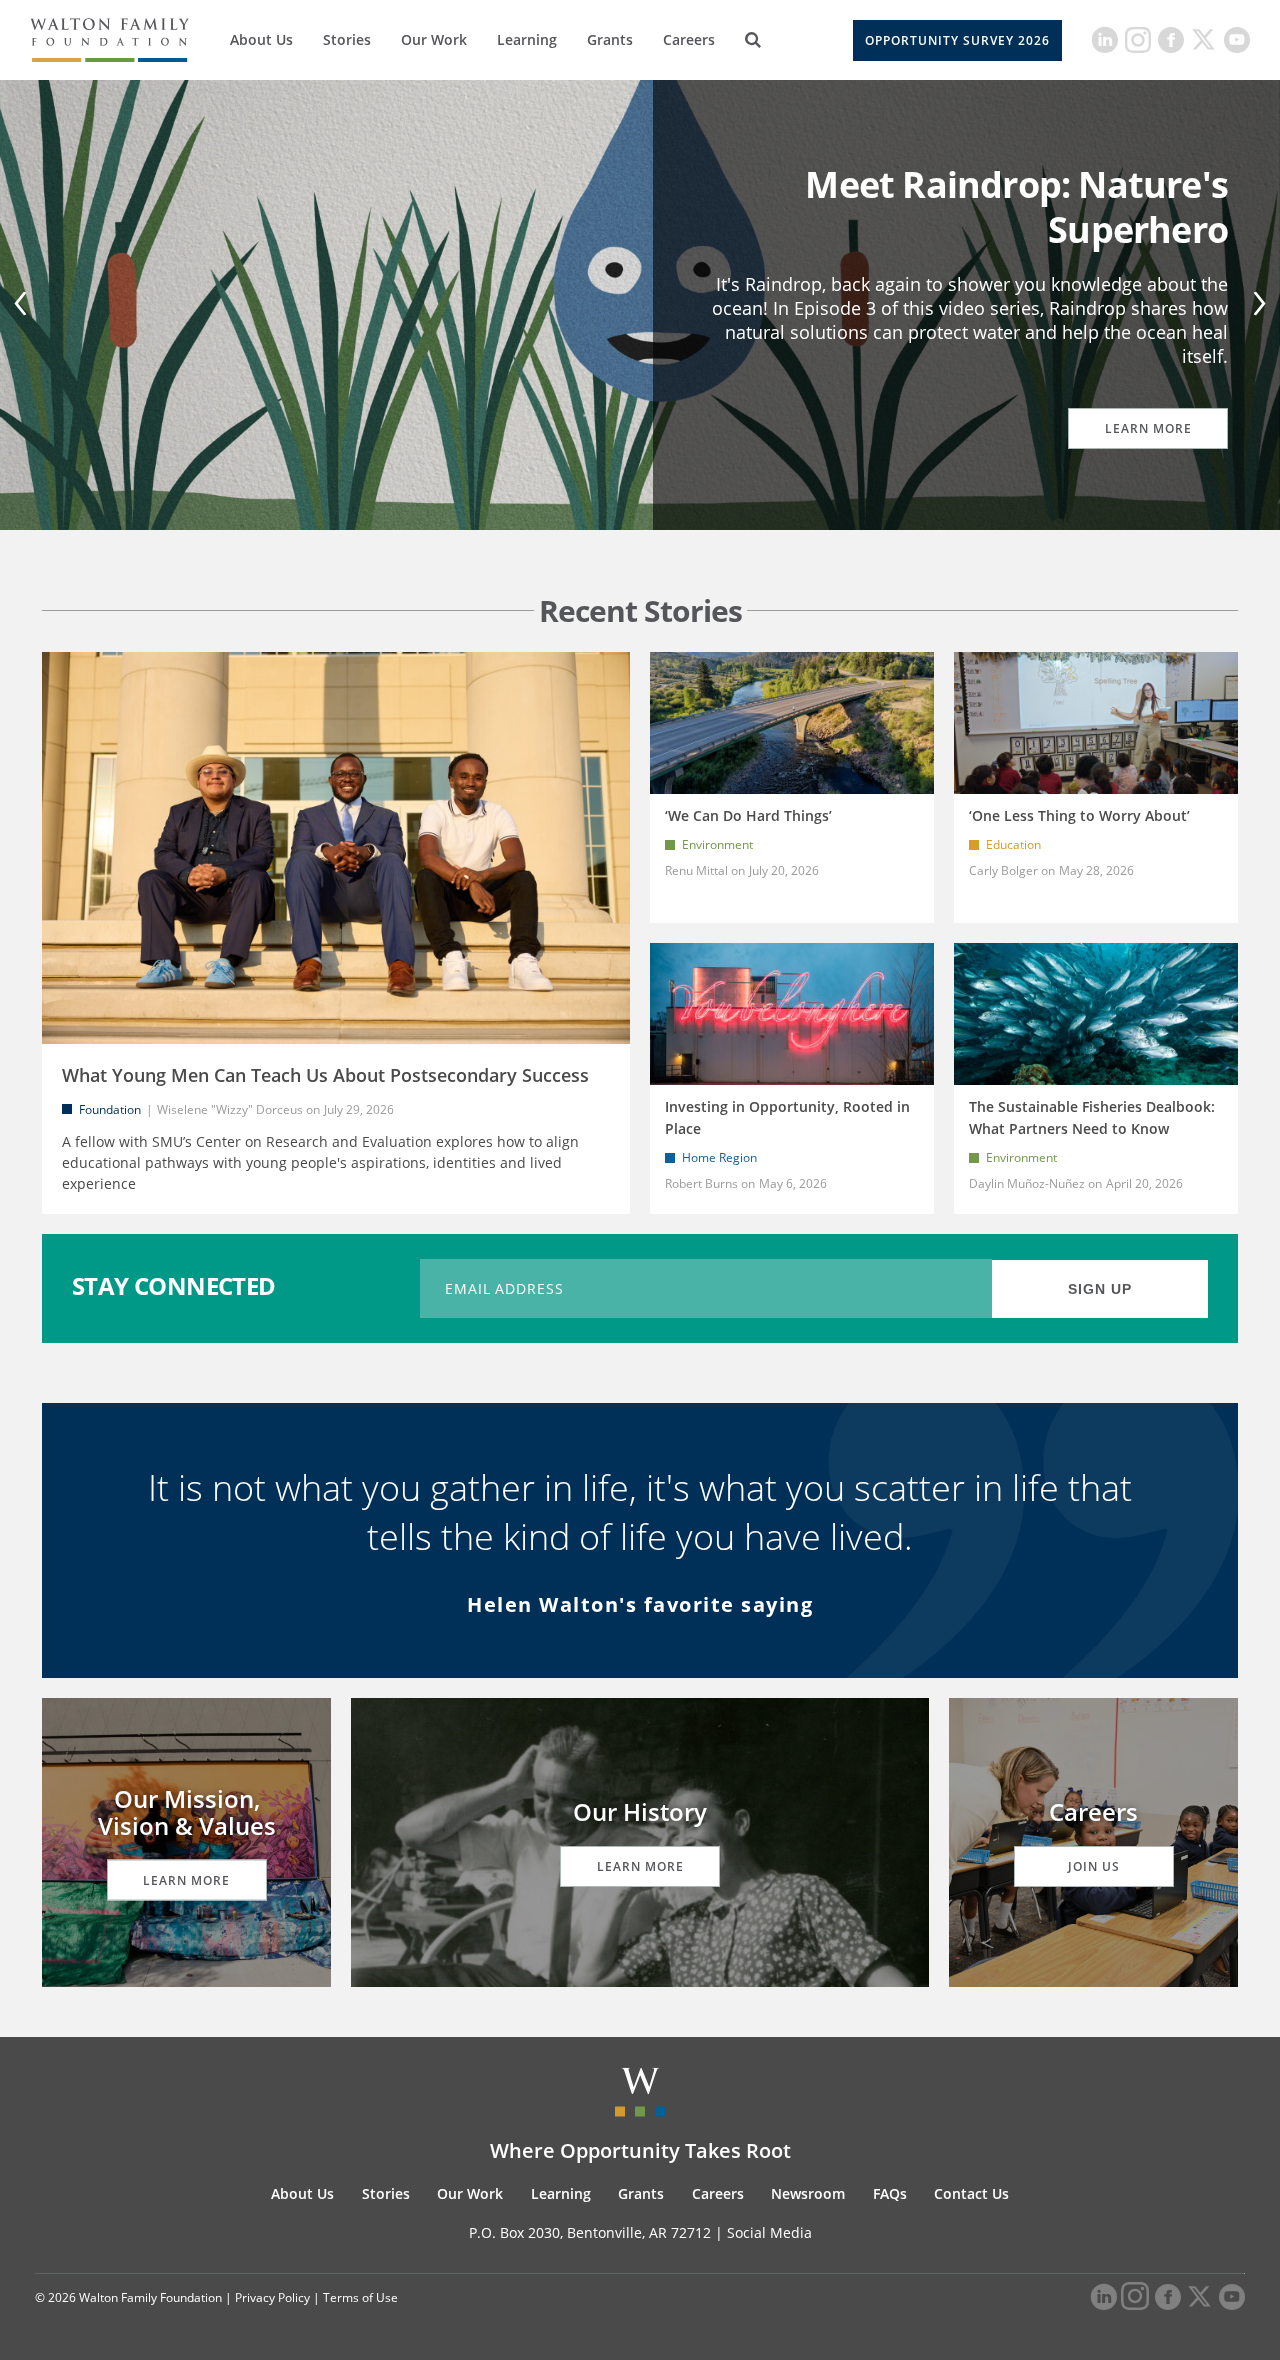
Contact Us (971, 2193)
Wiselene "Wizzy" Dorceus (230, 1109)
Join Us (1094, 1866)
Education (1013, 844)
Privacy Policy (272, 2297)
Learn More (1148, 428)
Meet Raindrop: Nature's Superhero (1016, 207)
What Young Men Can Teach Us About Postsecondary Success (325, 1075)
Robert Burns (701, 1183)
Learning (527, 39)
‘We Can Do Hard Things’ (748, 815)
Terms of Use (360, 2297)
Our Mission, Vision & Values (187, 1811)
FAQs (890, 2193)
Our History (640, 1811)
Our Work (434, 39)
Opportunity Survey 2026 (957, 40)
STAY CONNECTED (174, 1285)
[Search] (753, 40)
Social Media (769, 2232)
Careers (689, 39)
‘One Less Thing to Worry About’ (1079, 815)
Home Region (719, 1157)
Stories (347, 39)
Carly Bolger (1003, 870)
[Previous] (24, 305)
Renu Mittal (696, 870)
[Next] (1256, 305)
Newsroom (808, 2193)
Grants (610, 39)
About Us (261, 39)
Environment (717, 844)
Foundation (110, 1109)
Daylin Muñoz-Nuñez (1028, 1183)
